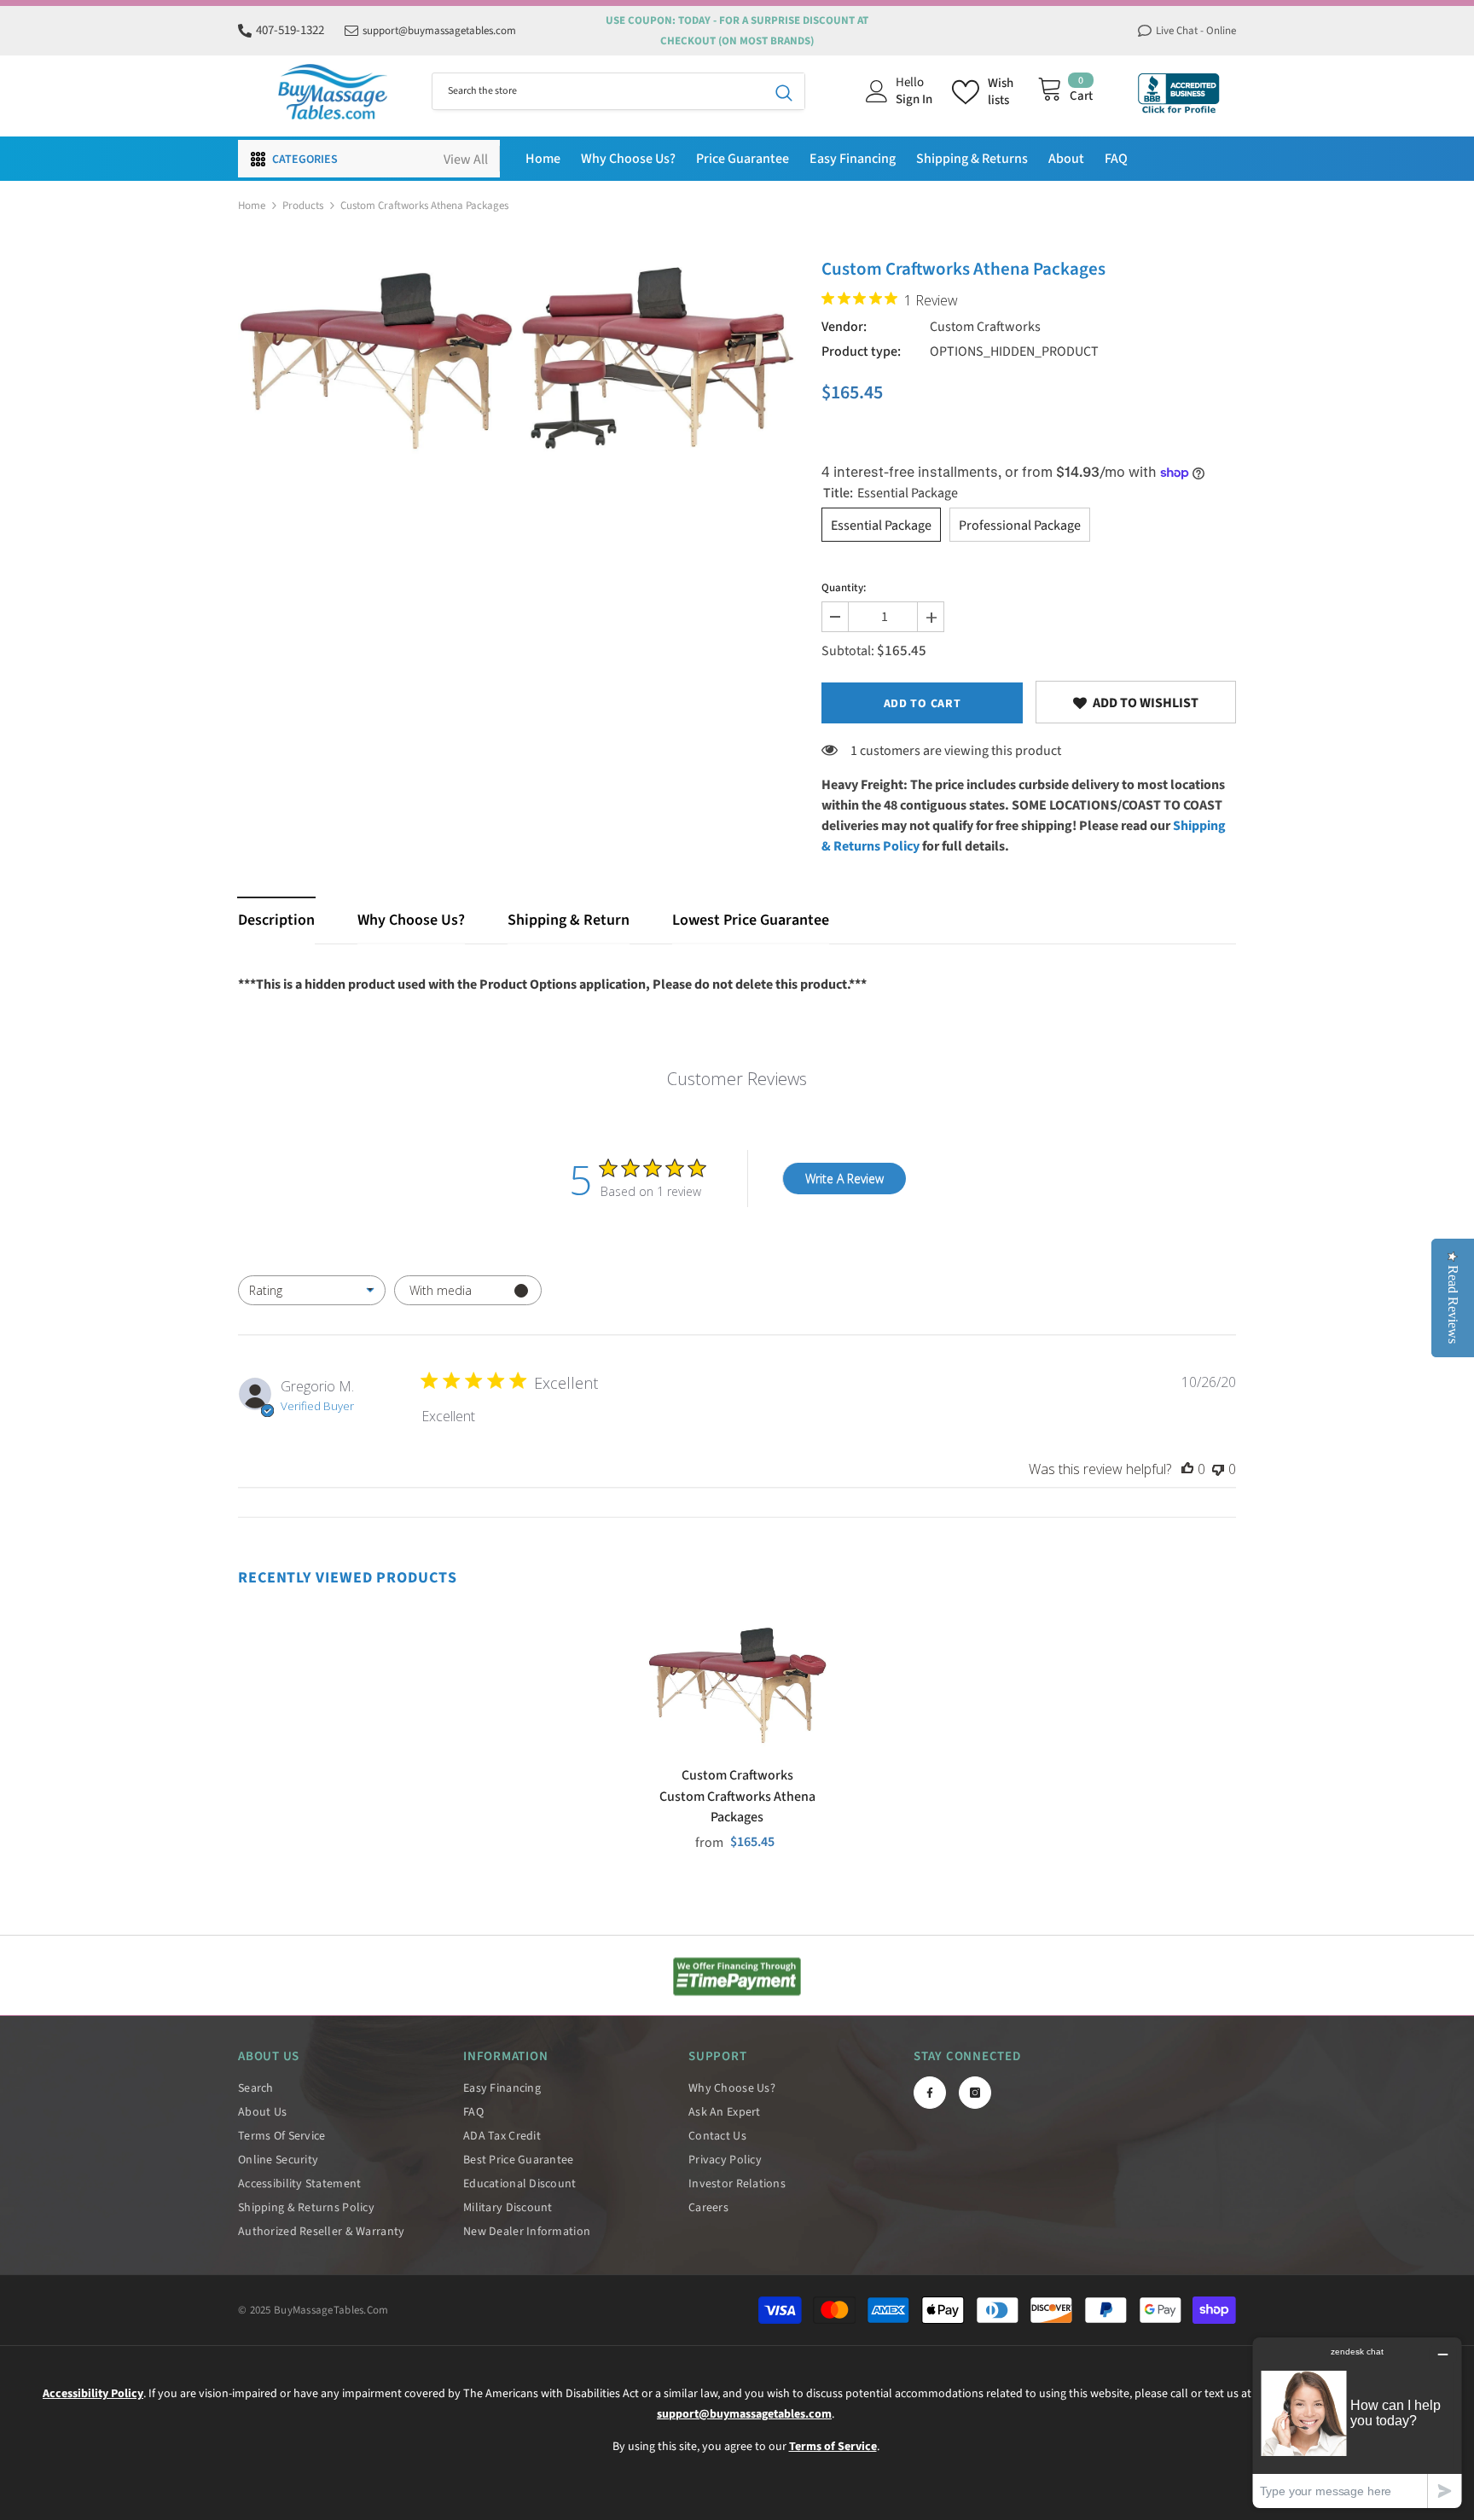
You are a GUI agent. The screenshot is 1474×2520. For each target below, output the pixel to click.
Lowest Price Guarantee (751, 920)
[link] (1136, 702)
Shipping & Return (569, 920)
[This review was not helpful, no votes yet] (1218, 1469)
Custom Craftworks (985, 327)
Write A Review (844, 1179)
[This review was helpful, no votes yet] (1187, 1469)
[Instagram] (975, 2093)
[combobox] (598, 91)
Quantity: (844, 588)
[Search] (618, 91)
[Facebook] (930, 2093)
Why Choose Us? (411, 920)
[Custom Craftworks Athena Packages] (737, 1685)
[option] (375, 361)
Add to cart (923, 704)
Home (252, 206)
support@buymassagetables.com (439, 31)
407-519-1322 (290, 30)
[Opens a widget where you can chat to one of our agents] (1357, 2422)
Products (303, 206)
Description (276, 920)
